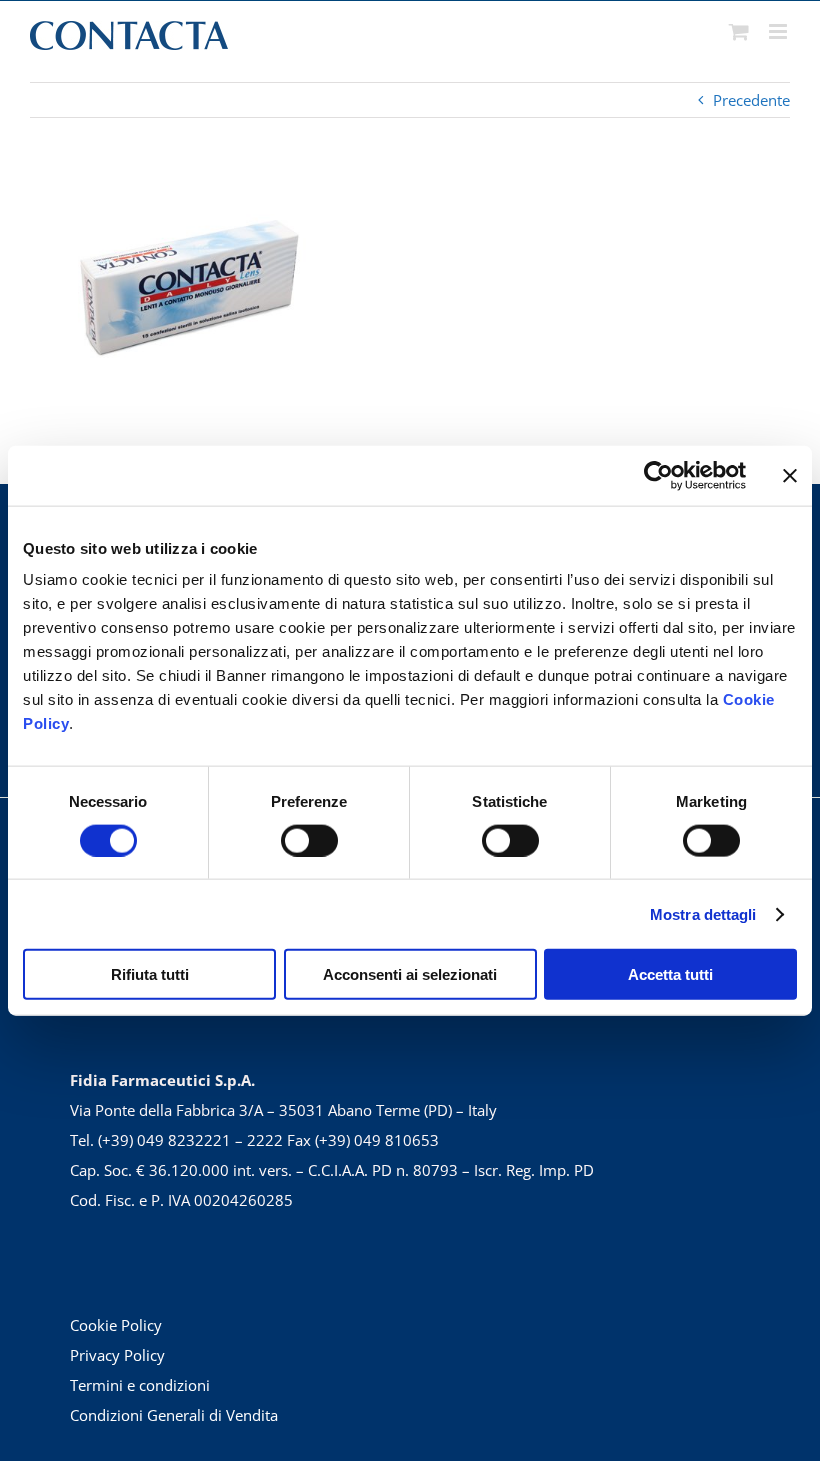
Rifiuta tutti (150, 974)
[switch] (309, 840)
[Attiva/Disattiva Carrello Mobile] (739, 31)
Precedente (751, 100)
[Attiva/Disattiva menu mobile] (779, 31)
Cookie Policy (116, 1325)
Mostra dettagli (703, 913)
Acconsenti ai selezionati (410, 974)
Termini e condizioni (140, 1385)
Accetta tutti (670, 974)
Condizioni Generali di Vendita (174, 1415)
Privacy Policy (117, 1355)
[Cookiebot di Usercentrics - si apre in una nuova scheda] (658, 475)
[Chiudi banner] (790, 475)
